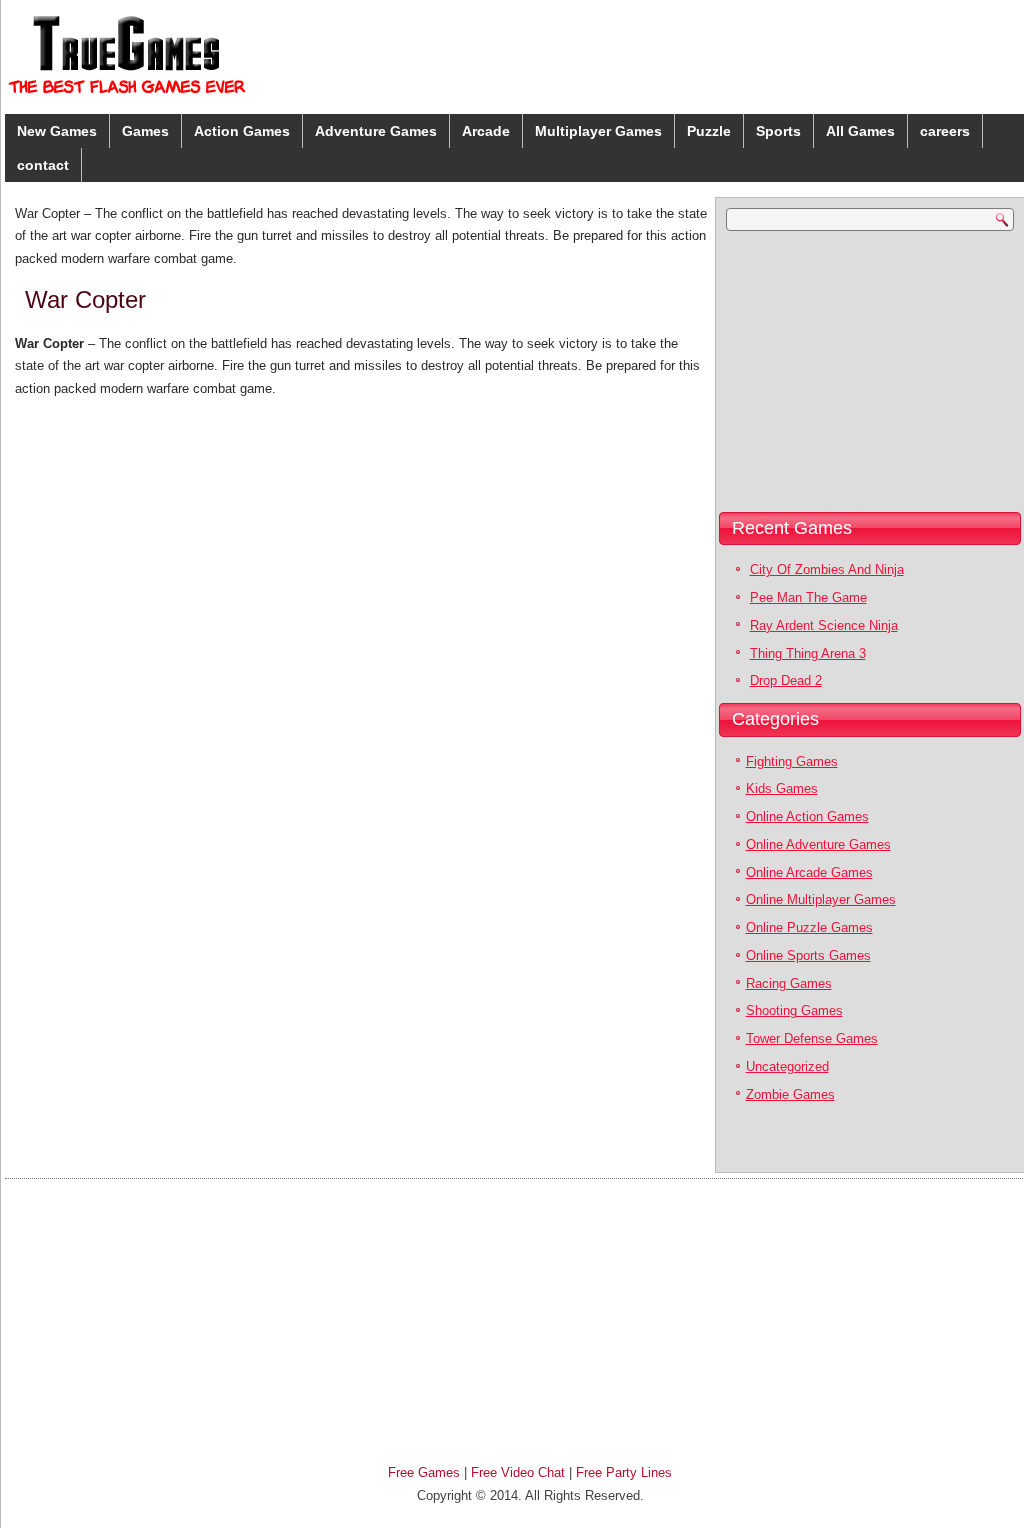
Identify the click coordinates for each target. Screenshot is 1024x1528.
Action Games (242, 131)
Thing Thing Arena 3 (808, 653)
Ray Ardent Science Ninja (824, 625)
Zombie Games (790, 1094)
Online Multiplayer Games (821, 899)
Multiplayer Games (598, 131)
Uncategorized (787, 1066)
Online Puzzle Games (809, 927)
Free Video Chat (518, 1472)
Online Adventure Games (818, 844)
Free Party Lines (624, 1472)
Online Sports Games (808, 955)
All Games (860, 131)
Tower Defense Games (812, 1038)
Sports (778, 131)
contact (43, 165)
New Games (57, 131)
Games (145, 131)
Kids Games (782, 788)
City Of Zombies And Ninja (827, 569)
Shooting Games (794, 1010)
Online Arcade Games (809, 872)
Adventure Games (376, 131)
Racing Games (789, 983)
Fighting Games (792, 761)
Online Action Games (807, 816)
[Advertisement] (846, 371)
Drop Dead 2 (786, 680)
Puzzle (709, 131)
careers (945, 131)
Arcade (486, 131)
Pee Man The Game (808, 597)
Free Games (424, 1472)
